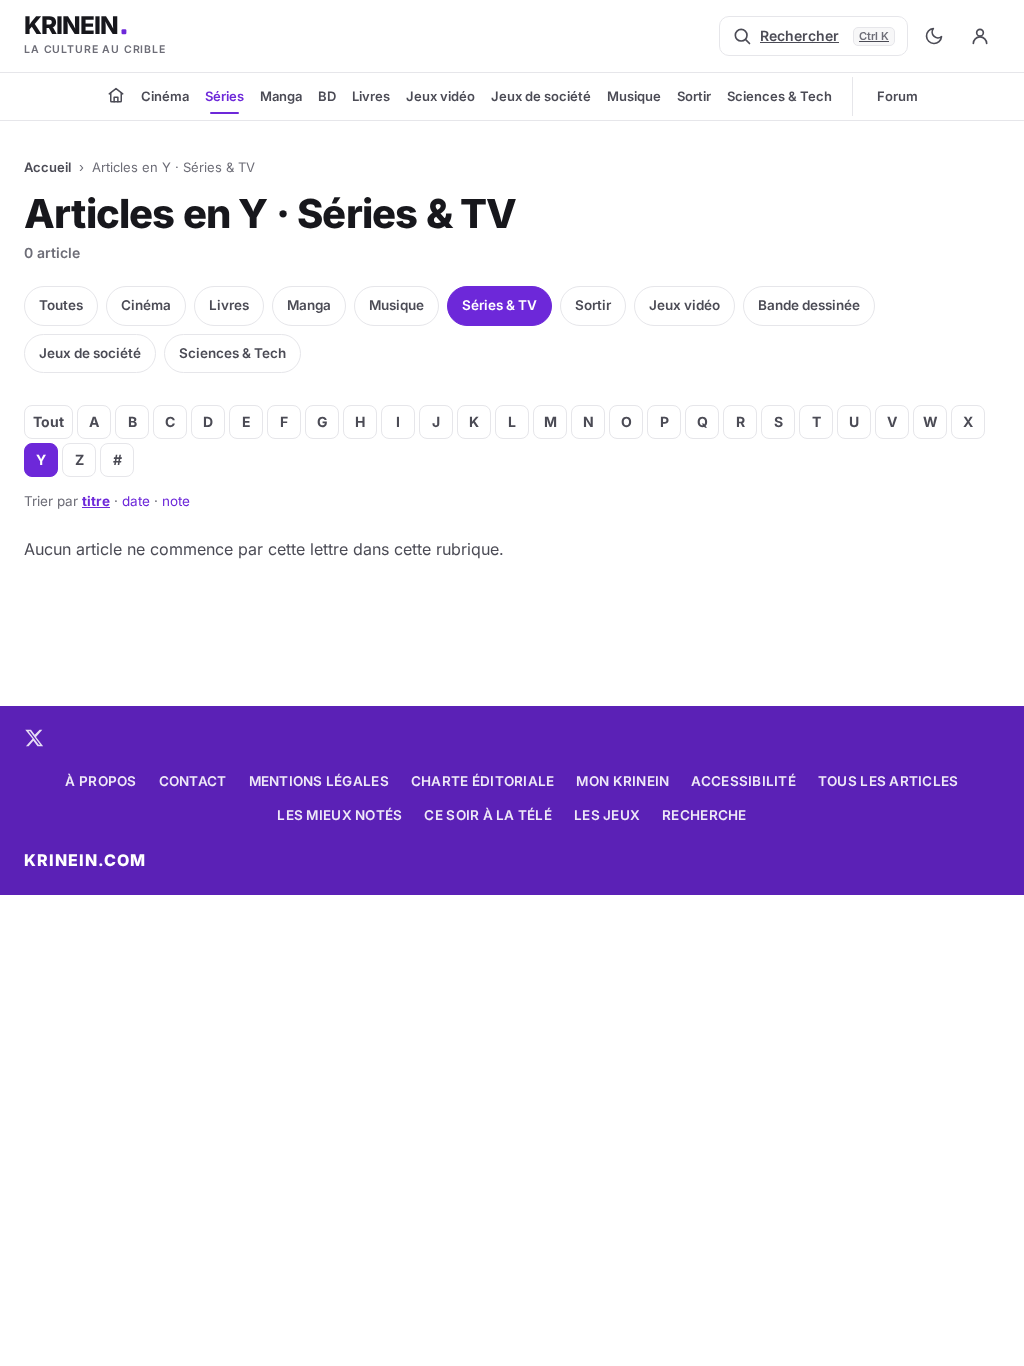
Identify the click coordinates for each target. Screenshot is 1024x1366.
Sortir (694, 96)
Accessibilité (743, 781)
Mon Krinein (622, 781)
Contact (193, 781)
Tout (48, 421)
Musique (634, 96)
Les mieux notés (339, 815)
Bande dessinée (809, 305)
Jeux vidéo (440, 96)
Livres (371, 96)
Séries (224, 96)
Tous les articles (888, 781)
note (176, 501)
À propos (100, 781)
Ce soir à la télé (488, 815)
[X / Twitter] (34, 738)
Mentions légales (319, 781)
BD (327, 96)
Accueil (47, 167)
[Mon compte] (980, 36)
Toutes (61, 305)
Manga (281, 96)
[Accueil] (116, 95)
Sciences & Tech (779, 96)
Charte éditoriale (483, 781)
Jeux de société (541, 96)
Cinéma (165, 96)
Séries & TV (499, 305)
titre (96, 501)
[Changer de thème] (934, 36)
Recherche (704, 815)
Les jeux (607, 815)
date (136, 501)
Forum (897, 96)
